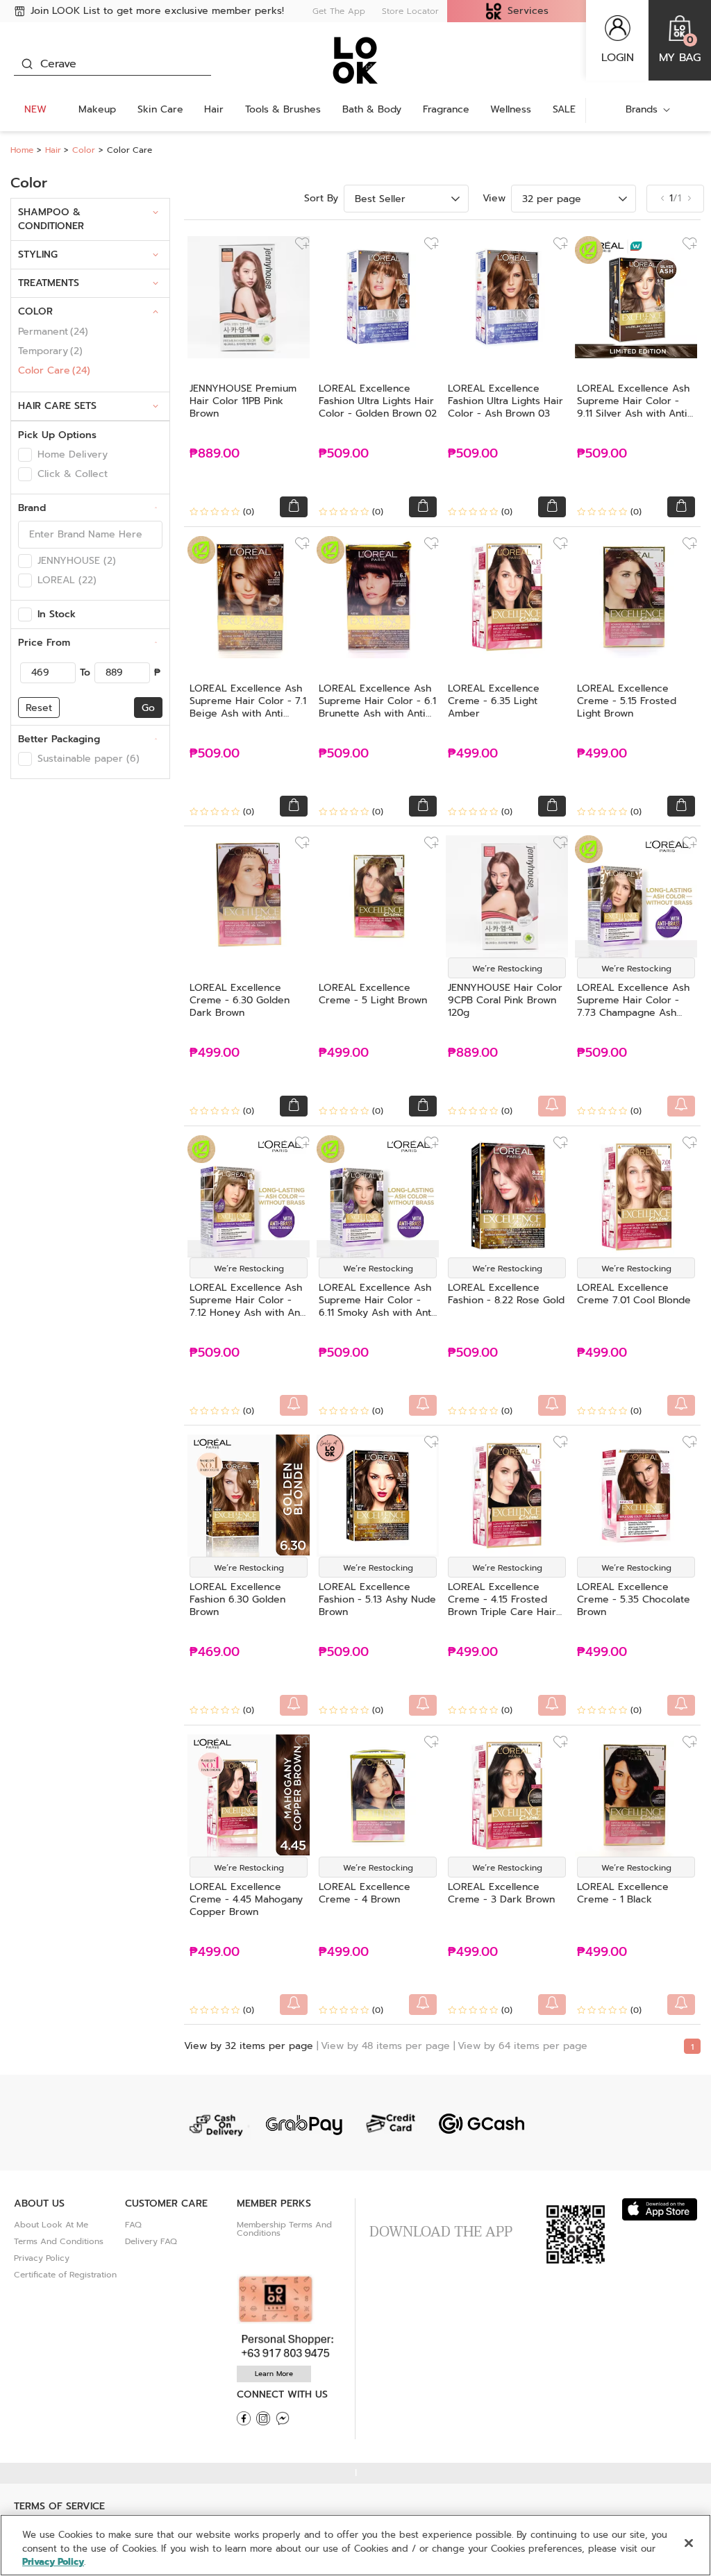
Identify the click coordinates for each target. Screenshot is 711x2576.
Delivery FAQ (151, 2241)
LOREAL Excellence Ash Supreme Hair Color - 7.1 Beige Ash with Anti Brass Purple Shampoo (248, 707)
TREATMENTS (49, 283)
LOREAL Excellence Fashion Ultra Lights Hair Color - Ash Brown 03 (505, 401)
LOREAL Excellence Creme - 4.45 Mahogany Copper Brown (246, 1899)
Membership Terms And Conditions (284, 2229)
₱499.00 (473, 754)
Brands (642, 109)
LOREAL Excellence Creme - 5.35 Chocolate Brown (634, 1599)
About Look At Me (51, 2225)
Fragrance (446, 109)
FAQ (133, 2225)
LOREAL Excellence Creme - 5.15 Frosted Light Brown (627, 701)
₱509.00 (344, 454)
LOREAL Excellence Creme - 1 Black (623, 1893)
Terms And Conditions (59, 2241)
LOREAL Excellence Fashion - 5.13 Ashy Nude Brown (377, 1599)
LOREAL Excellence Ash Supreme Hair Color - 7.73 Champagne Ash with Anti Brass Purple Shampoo (633, 1013)
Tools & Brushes (283, 109)
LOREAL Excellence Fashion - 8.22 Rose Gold (506, 1294)
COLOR (35, 311)
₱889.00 (215, 454)
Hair (214, 109)
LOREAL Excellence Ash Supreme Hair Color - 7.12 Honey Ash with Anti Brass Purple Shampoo (248, 1306)
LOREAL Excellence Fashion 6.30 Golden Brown (237, 1599)
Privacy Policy (42, 2258)
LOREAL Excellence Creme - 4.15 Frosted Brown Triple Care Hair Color (502, 1606)
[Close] (689, 2543)
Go (148, 708)
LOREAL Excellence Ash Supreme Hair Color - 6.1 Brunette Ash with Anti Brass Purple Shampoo (377, 707)
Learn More (274, 2374)
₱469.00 (215, 1652)
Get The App (339, 11)
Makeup (97, 109)
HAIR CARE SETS (57, 406)
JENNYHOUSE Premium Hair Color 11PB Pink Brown (243, 401)
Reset (39, 708)
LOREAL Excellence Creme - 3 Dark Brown (501, 1893)
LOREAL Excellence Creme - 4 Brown (365, 1893)
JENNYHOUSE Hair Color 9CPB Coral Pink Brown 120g (505, 1000)
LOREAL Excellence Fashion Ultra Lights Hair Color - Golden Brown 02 (378, 401)
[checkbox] (25, 455)
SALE (564, 109)
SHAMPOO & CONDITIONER (51, 219)
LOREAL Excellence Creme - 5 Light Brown (373, 994)
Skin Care (160, 109)
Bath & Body (372, 109)
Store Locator (410, 11)
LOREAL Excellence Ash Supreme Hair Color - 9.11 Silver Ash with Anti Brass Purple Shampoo (633, 407)
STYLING (38, 254)
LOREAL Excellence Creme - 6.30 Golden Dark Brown (240, 1000)
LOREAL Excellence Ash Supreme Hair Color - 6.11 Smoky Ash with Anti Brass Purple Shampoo (376, 1306)
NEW (35, 109)
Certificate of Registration (65, 2275)
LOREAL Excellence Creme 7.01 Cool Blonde (634, 1294)
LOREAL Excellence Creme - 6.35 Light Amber (494, 701)
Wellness (511, 109)
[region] (355, 2545)
